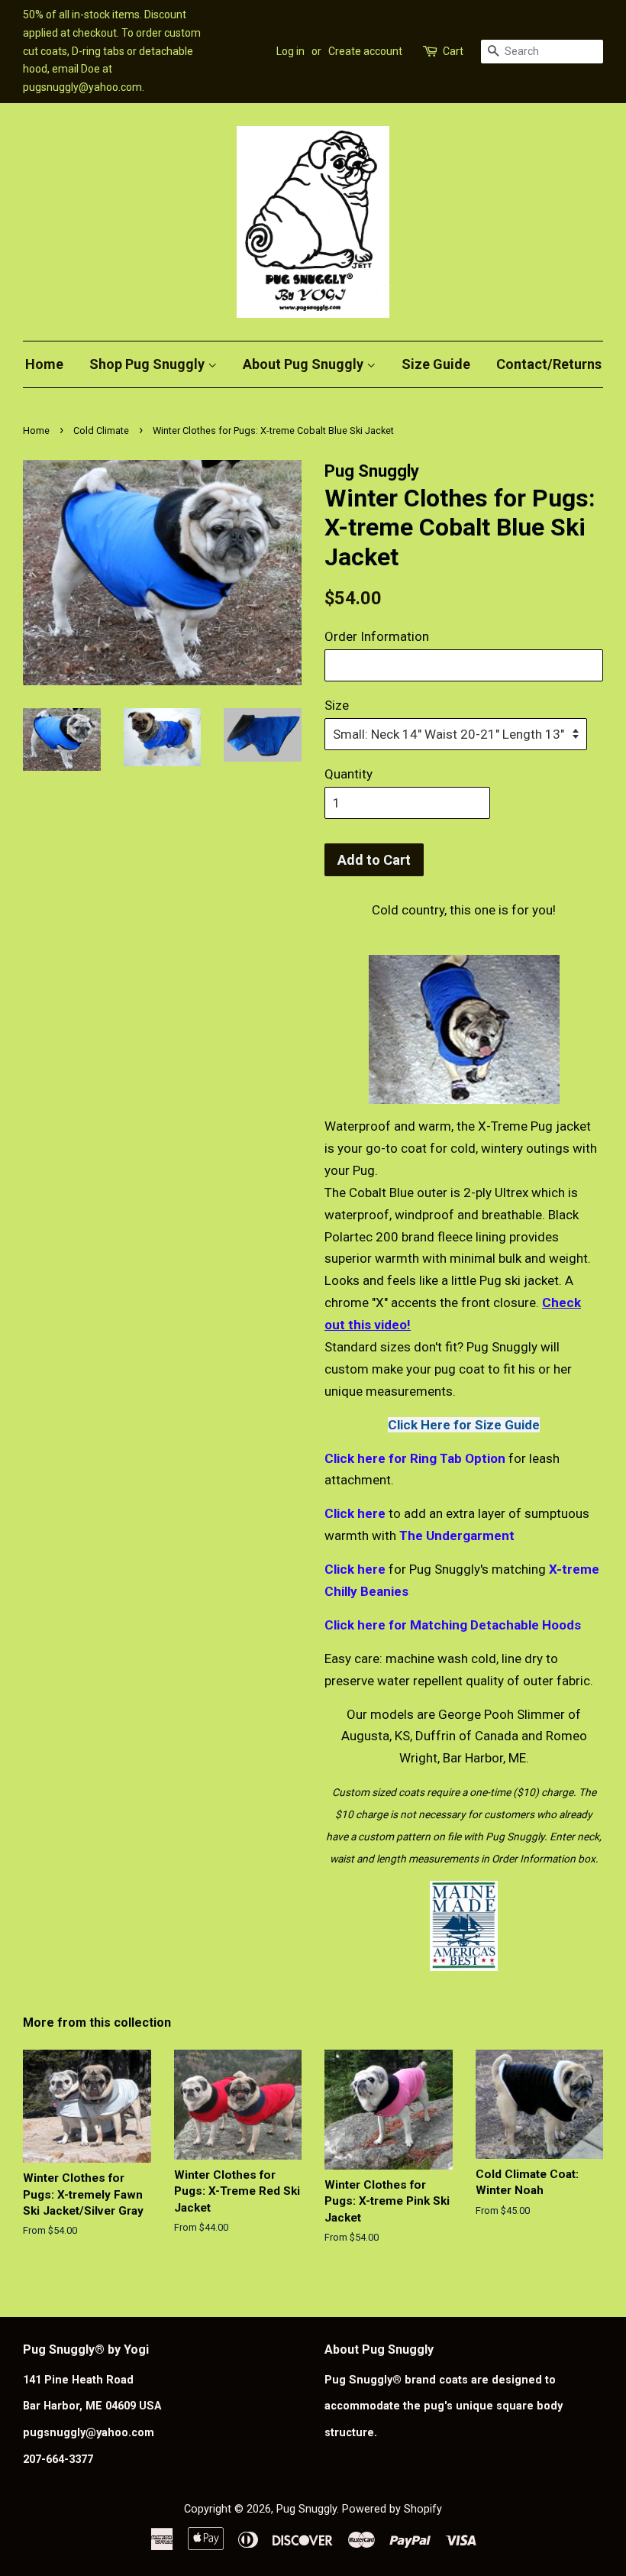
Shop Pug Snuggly (148, 364)
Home (44, 364)
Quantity (348, 774)
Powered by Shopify (392, 2509)
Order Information (377, 636)
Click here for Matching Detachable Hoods (453, 1625)
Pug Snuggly (307, 2509)
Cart (453, 51)
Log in (290, 51)
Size (337, 705)
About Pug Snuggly (305, 364)
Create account (365, 51)
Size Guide (436, 364)
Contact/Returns (549, 364)
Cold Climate (101, 430)
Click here (355, 1513)
